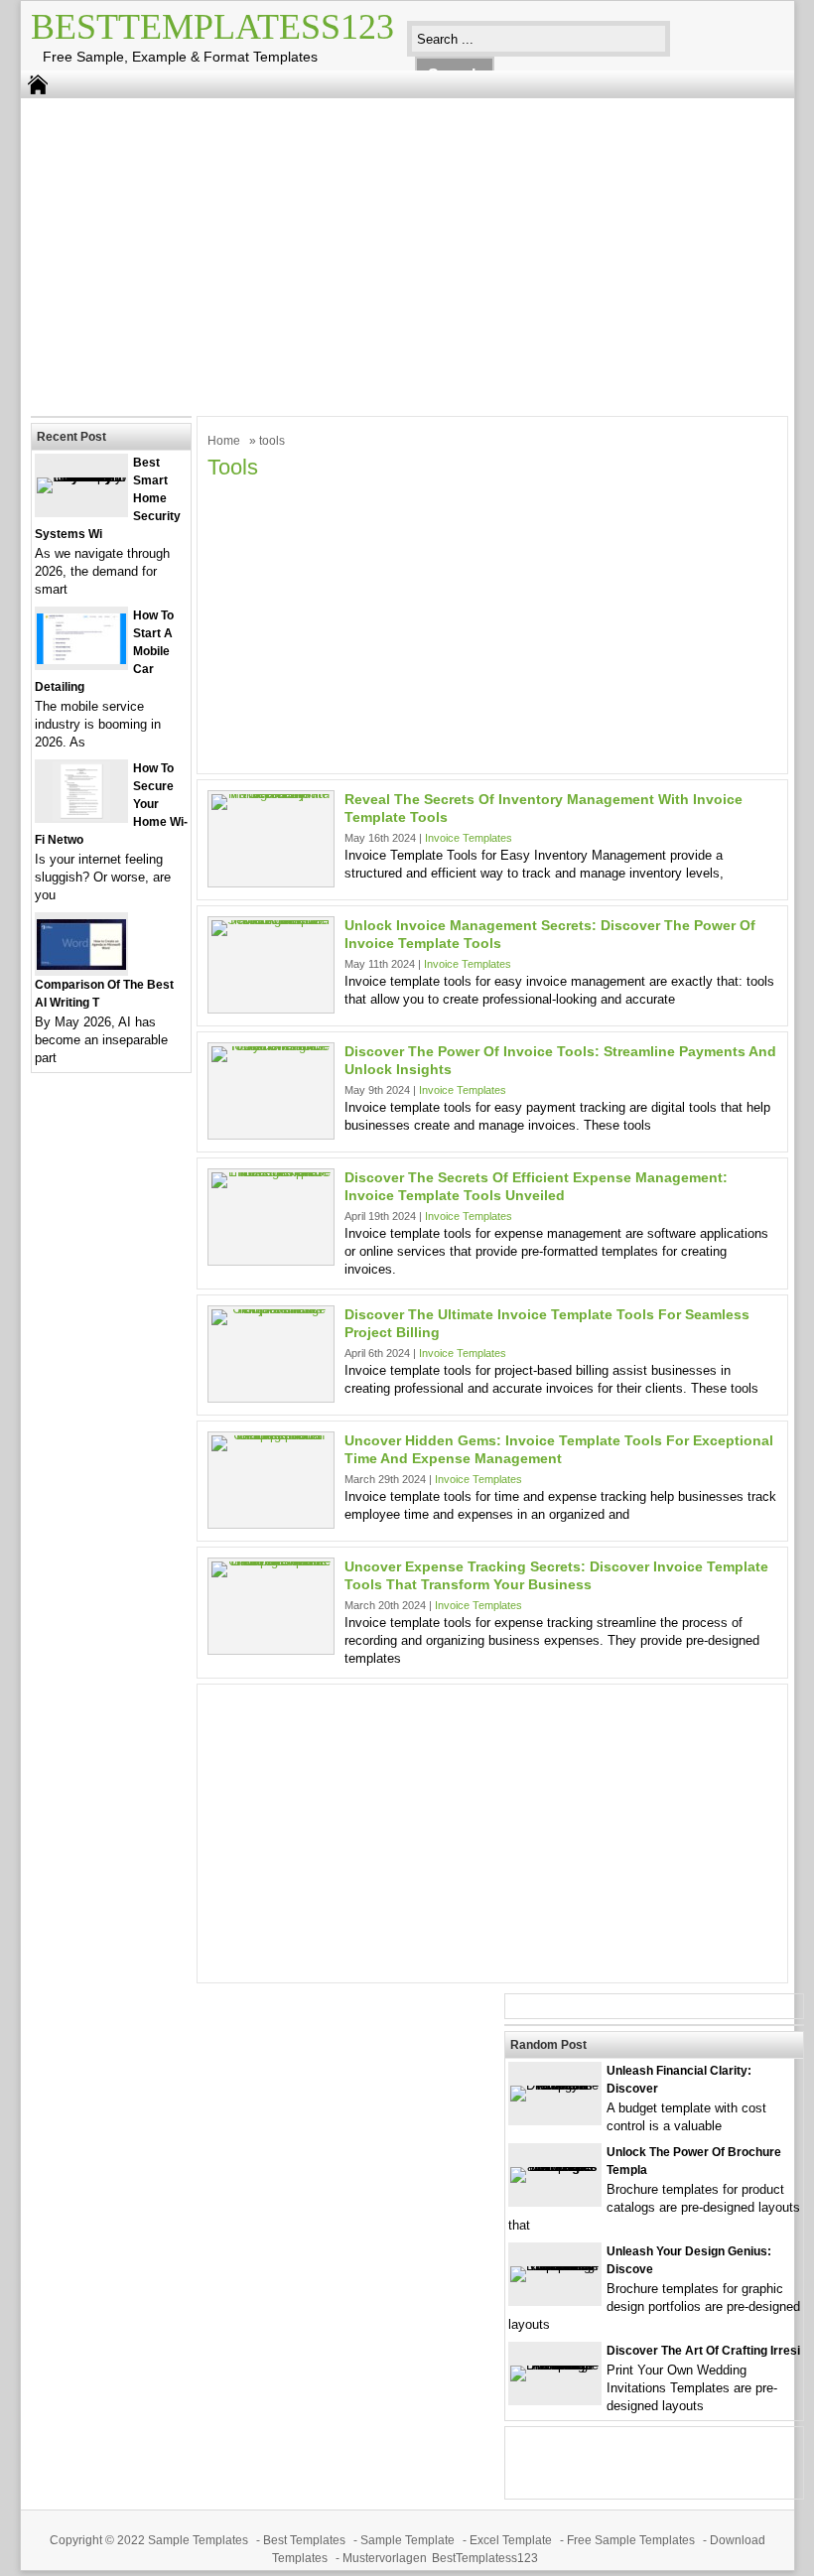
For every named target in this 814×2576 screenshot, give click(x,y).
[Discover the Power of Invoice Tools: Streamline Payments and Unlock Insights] (271, 1046)
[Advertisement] (393, 252)
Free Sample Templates (631, 2540)
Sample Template (407, 2540)
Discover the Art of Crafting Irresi (703, 2351)
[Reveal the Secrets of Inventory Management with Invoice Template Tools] (271, 794)
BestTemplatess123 (212, 27)
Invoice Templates (469, 838)
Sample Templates (198, 2540)
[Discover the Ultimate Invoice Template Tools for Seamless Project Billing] (271, 1309)
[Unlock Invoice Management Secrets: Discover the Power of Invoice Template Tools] (271, 920)
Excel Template (511, 2540)
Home (224, 441)
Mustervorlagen (385, 2558)
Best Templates (304, 2540)
